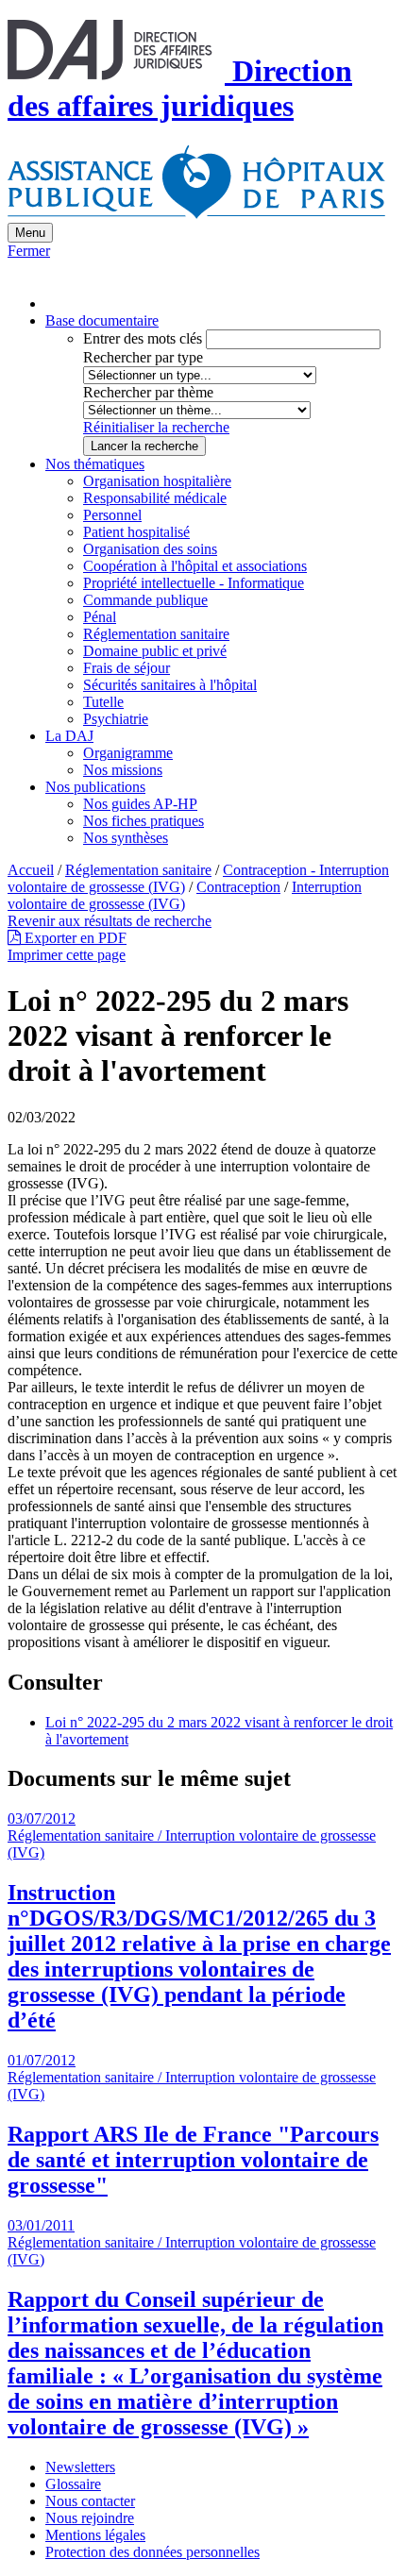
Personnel (112, 515)
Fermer (29, 251)
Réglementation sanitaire (156, 634)
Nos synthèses (126, 838)
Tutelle (103, 702)
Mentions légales (95, 2535)
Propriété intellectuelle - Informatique (194, 583)
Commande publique (145, 600)
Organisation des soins (150, 549)
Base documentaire (102, 320)
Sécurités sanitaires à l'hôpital (170, 685)
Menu (30, 233)
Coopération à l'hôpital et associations (195, 566)
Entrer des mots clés (143, 338)
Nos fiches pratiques (144, 821)
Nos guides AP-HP (140, 804)
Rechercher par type (143, 357)
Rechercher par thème (148, 392)
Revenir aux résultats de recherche (110, 921)
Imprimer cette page (67, 955)
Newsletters (80, 2467)
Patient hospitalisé (136, 532)
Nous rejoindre (90, 2518)
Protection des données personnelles (152, 2552)
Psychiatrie (116, 719)
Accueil (31, 870)
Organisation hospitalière (157, 481)
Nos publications (95, 787)
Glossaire (73, 2484)
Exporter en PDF (74, 938)
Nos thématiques (95, 464)
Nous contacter (90, 2501)
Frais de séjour (127, 668)
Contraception (238, 887)
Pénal (100, 617)
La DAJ (69, 736)
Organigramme (128, 753)
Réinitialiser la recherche (156, 427)
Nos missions (123, 770)
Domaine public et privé (155, 651)
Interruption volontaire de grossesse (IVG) (185, 895)
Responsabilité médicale (155, 498)
